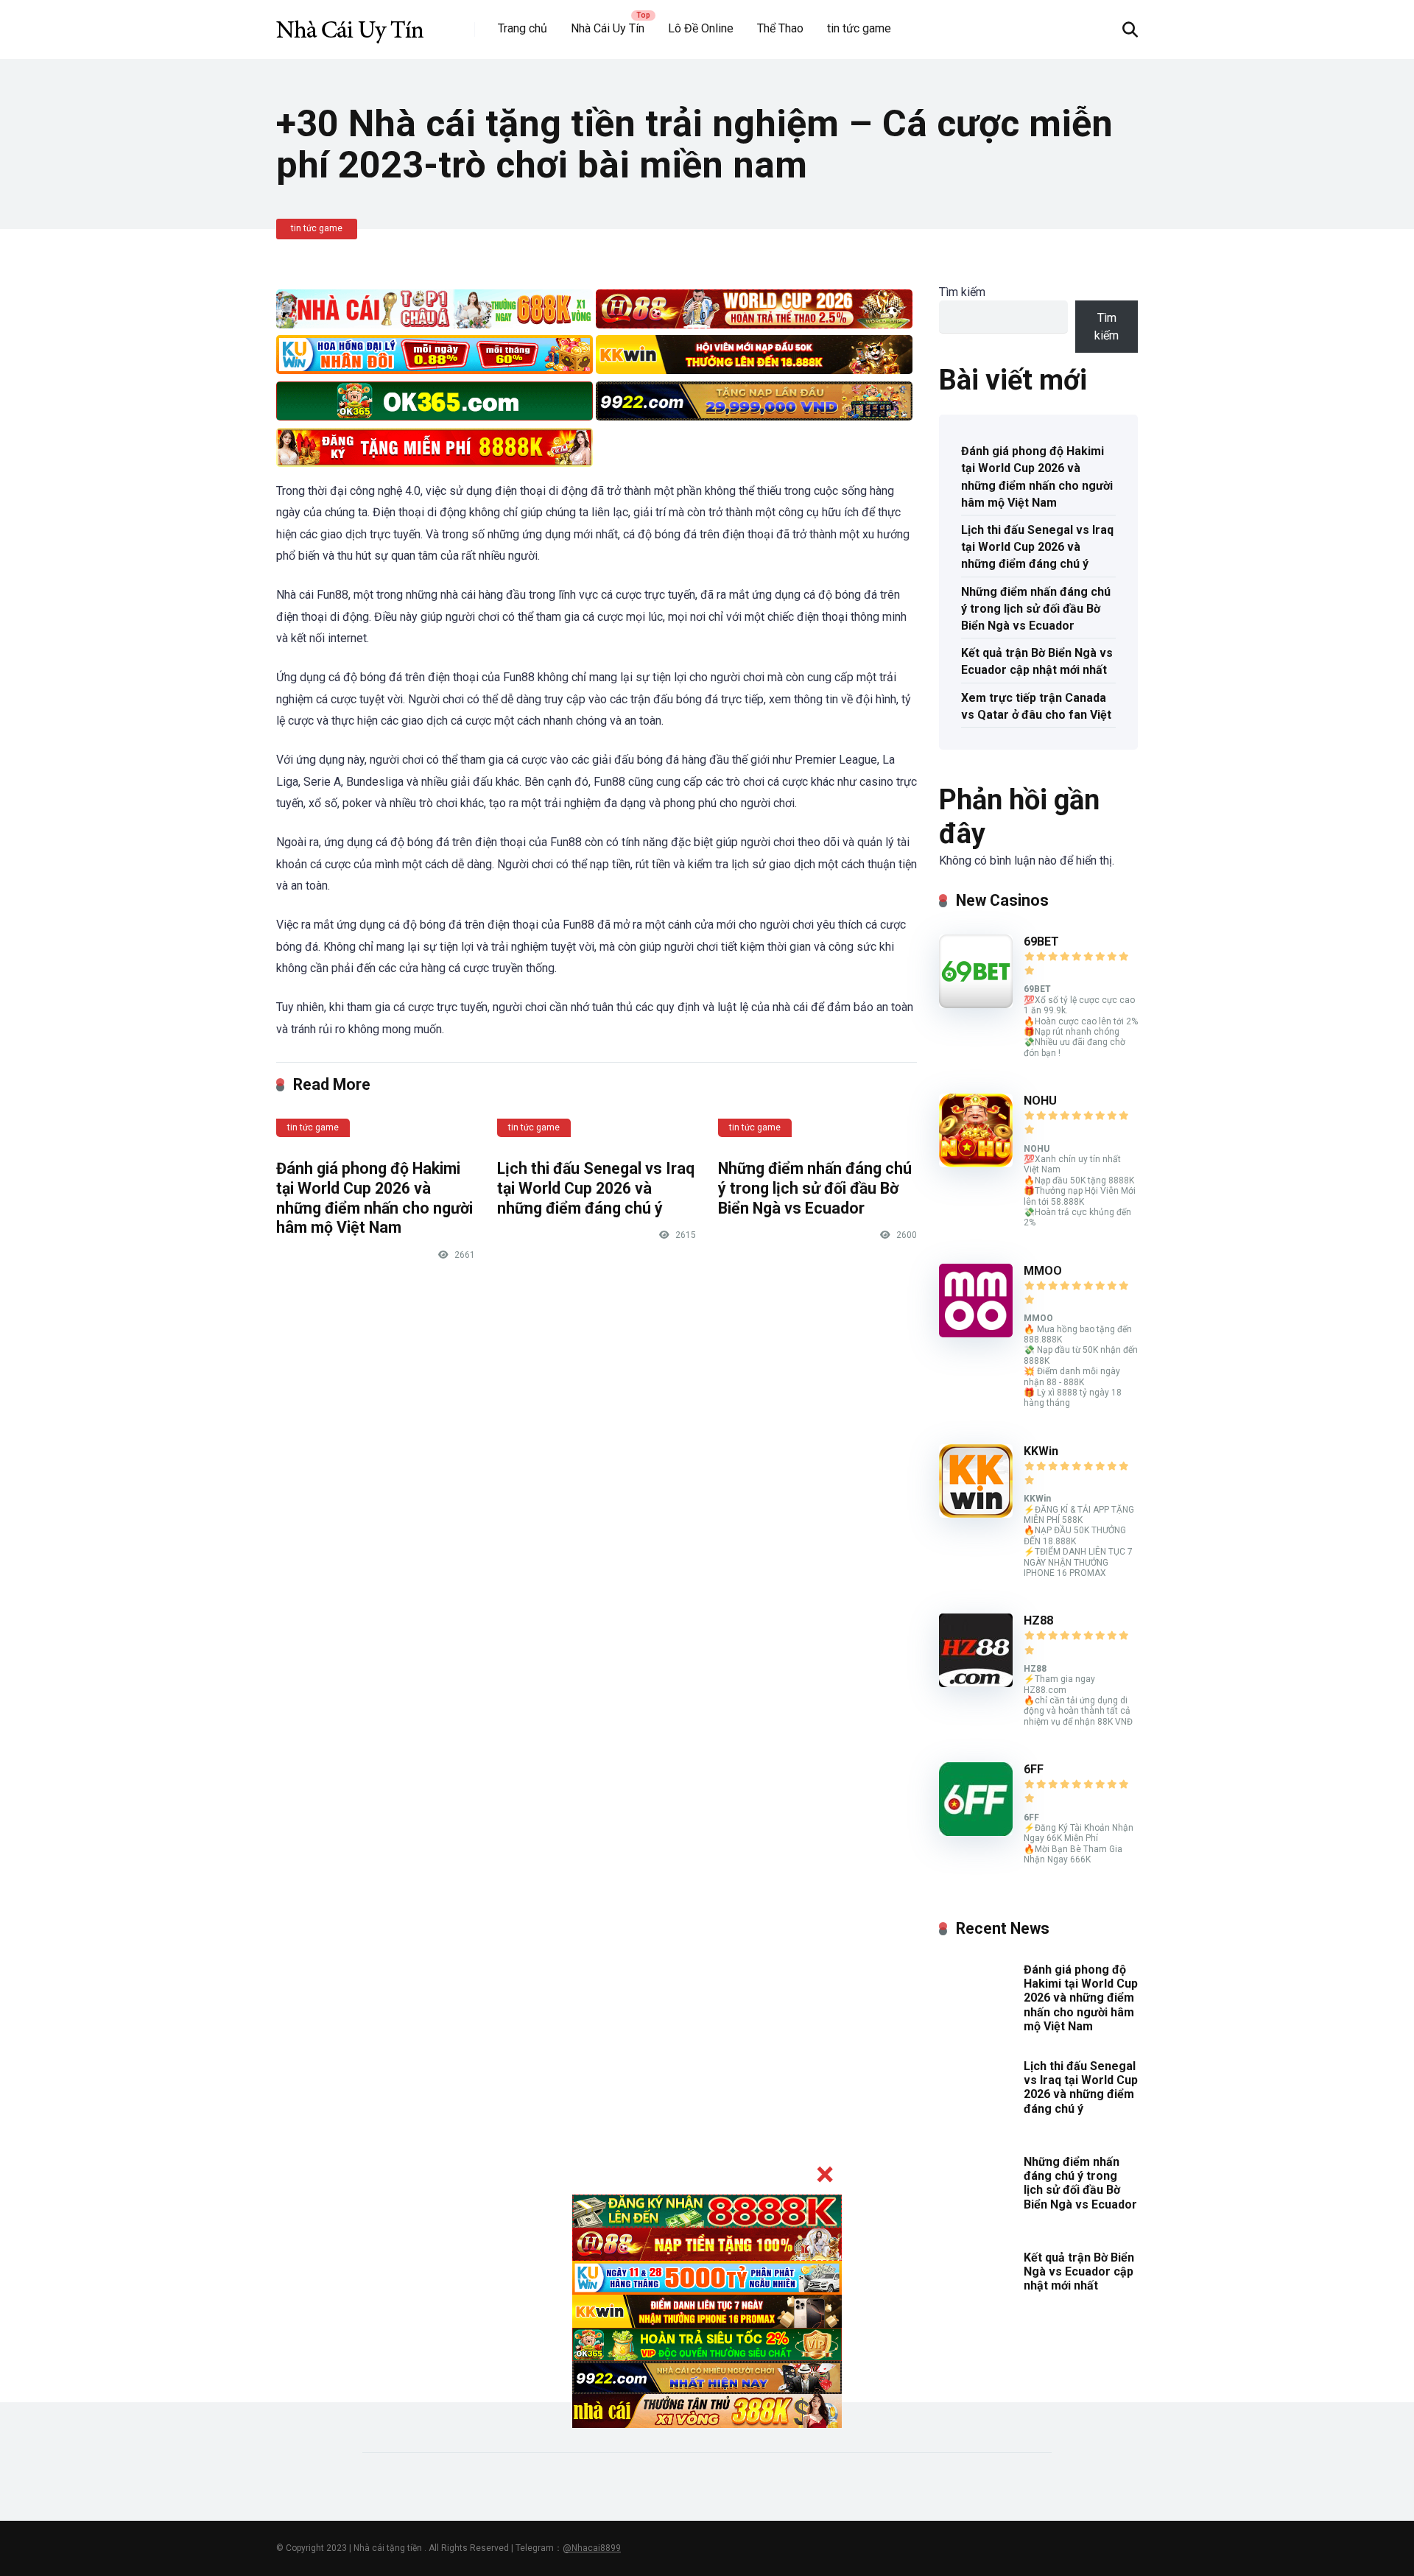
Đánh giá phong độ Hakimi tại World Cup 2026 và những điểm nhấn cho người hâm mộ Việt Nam (374, 1198)
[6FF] (976, 1832)
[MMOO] (976, 1333)
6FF (1034, 1769)
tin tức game (859, 28)
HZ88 (1038, 1620)
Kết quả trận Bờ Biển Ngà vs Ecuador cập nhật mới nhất (1037, 661)
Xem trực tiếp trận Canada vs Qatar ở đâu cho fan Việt (1036, 706)
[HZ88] (976, 1683)
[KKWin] (976, 1514)
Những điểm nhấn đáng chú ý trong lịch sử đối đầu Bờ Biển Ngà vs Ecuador (815, 1188)
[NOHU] (976, 1163)
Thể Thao (780, 28)
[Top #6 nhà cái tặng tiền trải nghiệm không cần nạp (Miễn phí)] (350, 24)
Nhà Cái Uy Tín (608, 28)
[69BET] (976, 1004)
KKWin (1041, 1451)
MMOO (1043, 1271)
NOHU (1040, 1101)
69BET (1041, 942)
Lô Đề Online (701, 28)
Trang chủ (523, 28)
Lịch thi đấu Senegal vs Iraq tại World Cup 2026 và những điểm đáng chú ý (596, 1188)
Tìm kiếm (962, 292)
